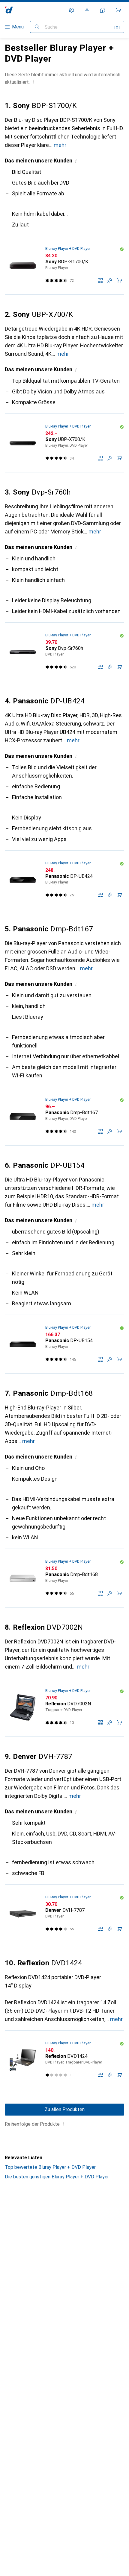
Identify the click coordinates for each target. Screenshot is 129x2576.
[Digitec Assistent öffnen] (103, 10)
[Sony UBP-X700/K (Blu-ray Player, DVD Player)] (64, 443)
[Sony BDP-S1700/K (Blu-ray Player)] (64, 265)
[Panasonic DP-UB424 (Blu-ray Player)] (64, 880)
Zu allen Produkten (65, 2109)
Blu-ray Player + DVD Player (68, 248)
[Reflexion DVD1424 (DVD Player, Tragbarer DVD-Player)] (64, 2060)
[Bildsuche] (117, 27)
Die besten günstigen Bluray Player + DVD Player (57, 2177)
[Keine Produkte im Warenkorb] (118, 10)
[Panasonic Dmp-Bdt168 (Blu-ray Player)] (64, 1578)
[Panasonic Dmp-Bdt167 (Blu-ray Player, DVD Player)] (64, 1116)
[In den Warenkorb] (119, 280)
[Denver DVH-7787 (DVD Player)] (64, 1914)
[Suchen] (37, 27)
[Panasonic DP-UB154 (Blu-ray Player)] (64, 1344)
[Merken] (110, 280)
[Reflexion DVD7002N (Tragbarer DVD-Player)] (64, 1707)
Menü (18, 27)
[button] (33, 82)
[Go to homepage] (9, 10)
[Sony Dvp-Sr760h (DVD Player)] (64, 652)
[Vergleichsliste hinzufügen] (100, 280)
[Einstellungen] (71, 10)
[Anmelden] (87, 10)
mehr (60, 145)
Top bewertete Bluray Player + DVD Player (50, 2167)
